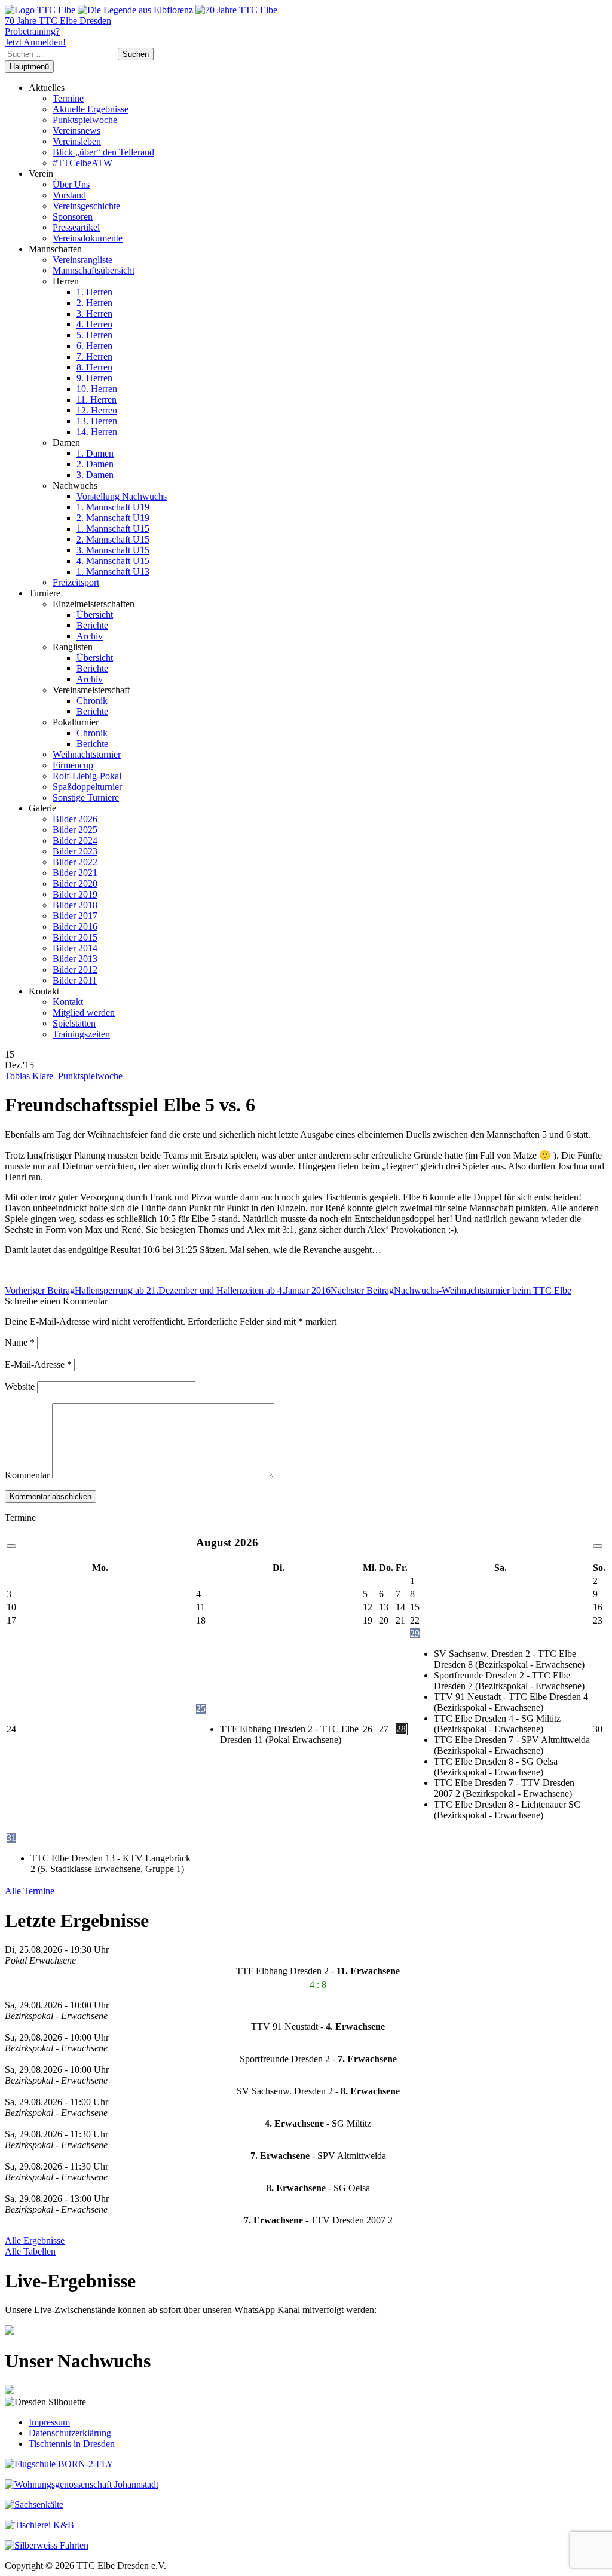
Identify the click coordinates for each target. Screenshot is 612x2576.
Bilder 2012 (75, 970)
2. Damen (95, 464)
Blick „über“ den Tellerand (103, 152)
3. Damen (95, 475)
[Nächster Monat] (598, 1546)
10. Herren (97, 389)
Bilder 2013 (75, 959)
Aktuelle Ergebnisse (91, 109)
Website (20, 1387)
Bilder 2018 (75, 905)
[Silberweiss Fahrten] (47, 2545)
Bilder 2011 (75, 980)
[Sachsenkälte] (34, 2505)
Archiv (90, 636)
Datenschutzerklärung (70, 2433)
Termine (68, 98)
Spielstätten (74, 1023)
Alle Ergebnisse (35, 2240)
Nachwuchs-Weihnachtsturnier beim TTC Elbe (451, 1290)
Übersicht (95, 615)
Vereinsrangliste (82, 260)
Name (20, 1342)
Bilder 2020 (75, 883)
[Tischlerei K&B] (39, 2525)
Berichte (92, 625)
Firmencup (73, 765)
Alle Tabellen (30, 2251)
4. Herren (94, 324)
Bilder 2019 (75, 894)
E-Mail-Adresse (38, 1364)
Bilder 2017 (75, 916)
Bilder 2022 (75, 862)
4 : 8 (318, 1985)
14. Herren (97, 432)
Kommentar (27, 1475)
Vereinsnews (76, 131)
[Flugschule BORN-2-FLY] (59, 2464)
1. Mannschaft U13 (113, 572)
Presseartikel (76, 227)
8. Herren (94, 367)
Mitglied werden (84, 1013)
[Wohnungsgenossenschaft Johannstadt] (82, 2484)
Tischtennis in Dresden (72, 2444)
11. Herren (97, 399)
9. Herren (94, 378)
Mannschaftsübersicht (94, 270)
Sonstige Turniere (86, 797)
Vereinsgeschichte (86, 206)
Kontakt (68, 1002)
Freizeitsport (76, 582)
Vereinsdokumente (88, 238)
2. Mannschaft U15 (113, 539)
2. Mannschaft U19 (113, 518)
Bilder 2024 (75, 840)
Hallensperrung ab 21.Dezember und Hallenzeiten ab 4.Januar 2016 (168, 1290)
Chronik (92, 701)
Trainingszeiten (81, 1034)
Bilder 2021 (75, 873)
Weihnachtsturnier (87, 754)
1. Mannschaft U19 (113, 507)
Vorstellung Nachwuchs (122, 496)
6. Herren (94, 346)
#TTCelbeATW (82, 163)
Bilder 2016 (75, 926)
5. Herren (94, 335)
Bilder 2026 (75, 819)
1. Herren (94, 292)
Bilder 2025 (75, 830)
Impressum (49, 2422)
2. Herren (94, 303)
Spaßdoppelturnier (87, 787)
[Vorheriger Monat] (11, 1546)
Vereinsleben (77, 141)
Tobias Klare (29, 1076)
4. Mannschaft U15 (113, 561)
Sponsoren (73, 217)
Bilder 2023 (75, 851)
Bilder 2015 (75, 937)
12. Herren (97, 410)
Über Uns (71, 184)
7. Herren (94, 356)
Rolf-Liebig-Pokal (87, 776)
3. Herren (94, 313)
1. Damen (95, 453)
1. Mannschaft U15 (113, 529)
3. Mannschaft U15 (113, 550)
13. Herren (97, 421)
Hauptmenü (29, 67)
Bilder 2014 (75, 948)
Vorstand (69, 195)
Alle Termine (30, 1891)
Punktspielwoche (85, 120)
